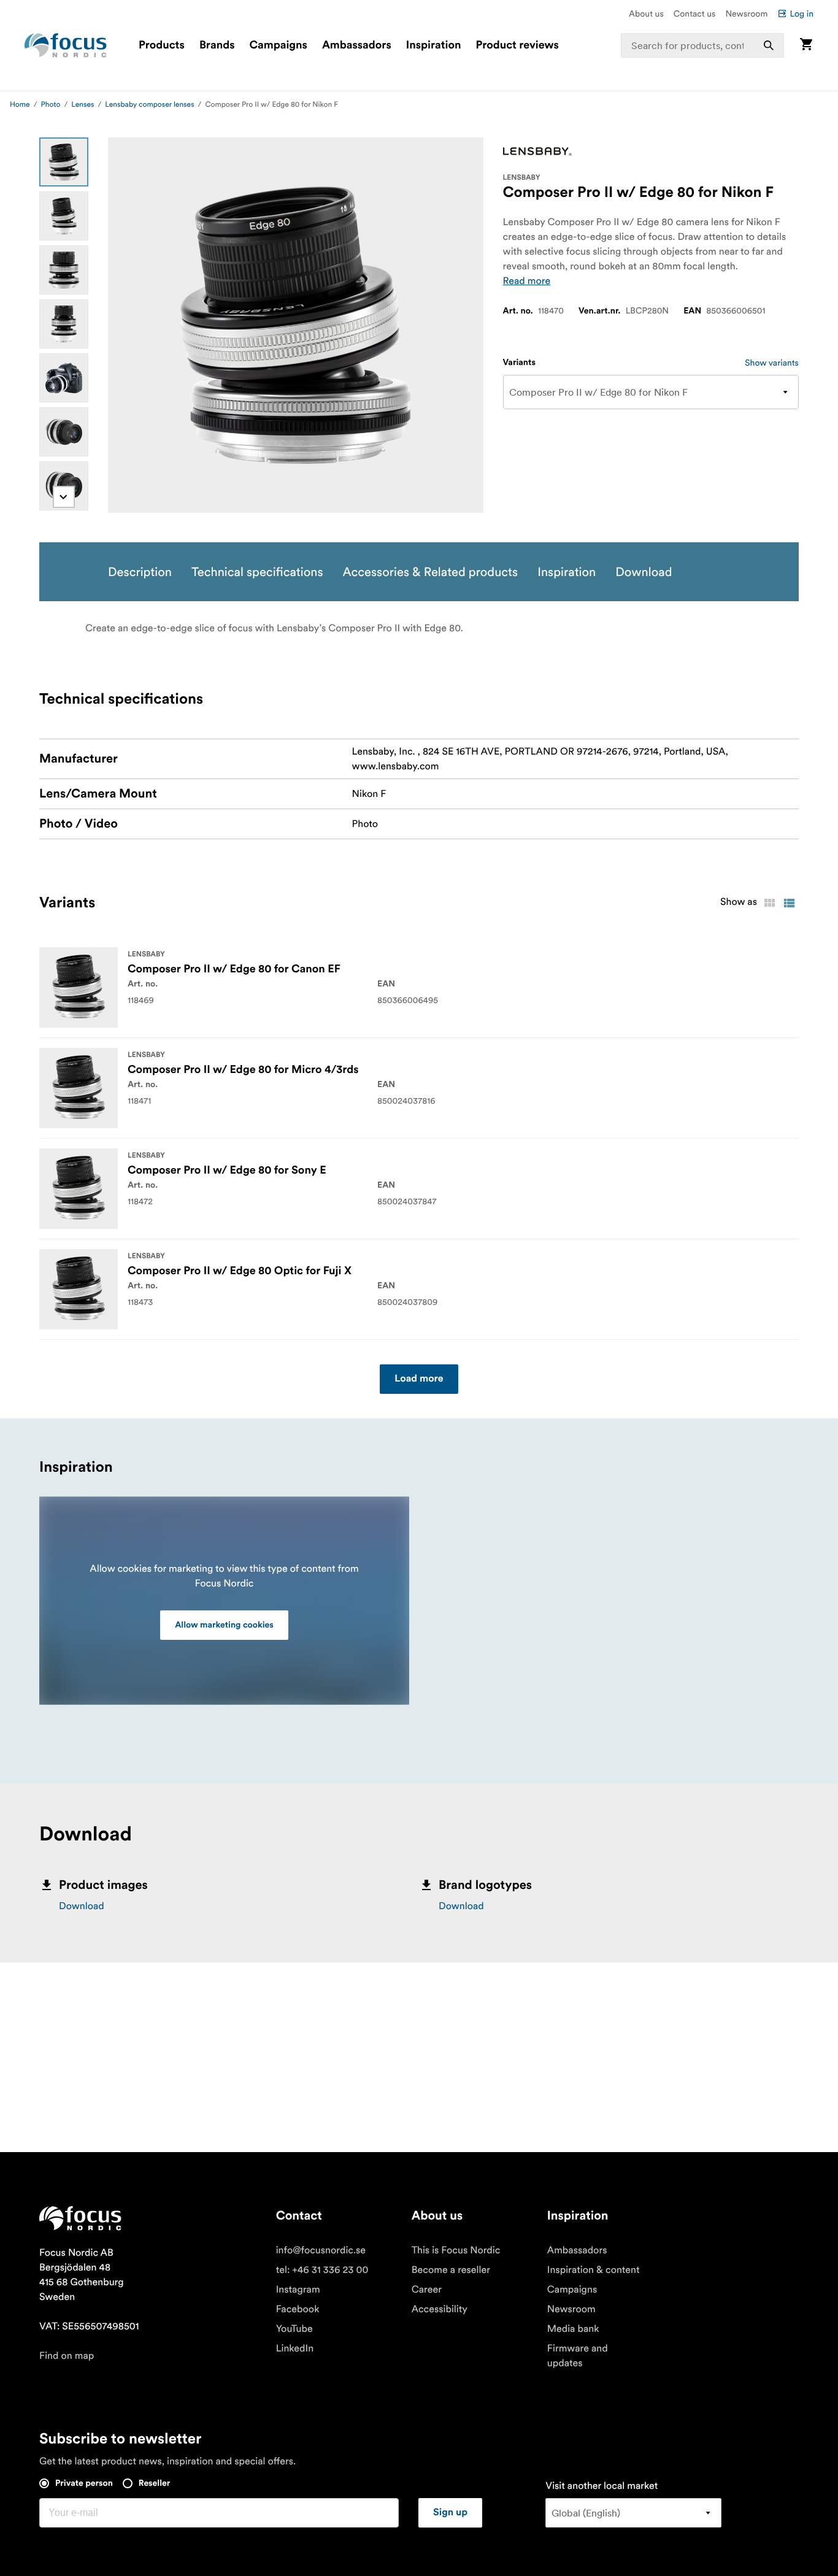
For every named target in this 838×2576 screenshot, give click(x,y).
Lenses (83, 105)
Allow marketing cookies (224, 1625)
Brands (217, 45)
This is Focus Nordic (456, 2250)
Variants (519, 363)
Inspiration (434, 45)
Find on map (67, 2356)
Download (82, 1906)
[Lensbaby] (537, 152)
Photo (51, 105)
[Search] (769, 45)
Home (20, 105)
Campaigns (279, 45)
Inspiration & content (594, 2270)
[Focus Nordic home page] (66, 45)
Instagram (298, 2290)
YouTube (294, 2329)
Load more (419, 1379)
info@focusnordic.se (321, 2250)
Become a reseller (451, 2270)
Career (427, 2290)
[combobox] (702, 45)
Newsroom (746, 13)
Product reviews (517, 45)
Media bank (573, 2329)
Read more (527, 281)
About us (646, 13)
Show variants (772, 363)
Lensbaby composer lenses (149, 105)
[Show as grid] (769, 903)
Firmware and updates (578, 2356)
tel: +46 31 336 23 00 (322, 2270)
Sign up (450, 2513)
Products (162, 45)
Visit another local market (602, 2486)
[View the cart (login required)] (806, 45)
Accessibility (440, 2309)
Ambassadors (357, 45)
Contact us (695, 13)
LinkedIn (295, 2348)
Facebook (298, 2309)
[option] (64, 162)
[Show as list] (789, 903)
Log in (801, 13)
